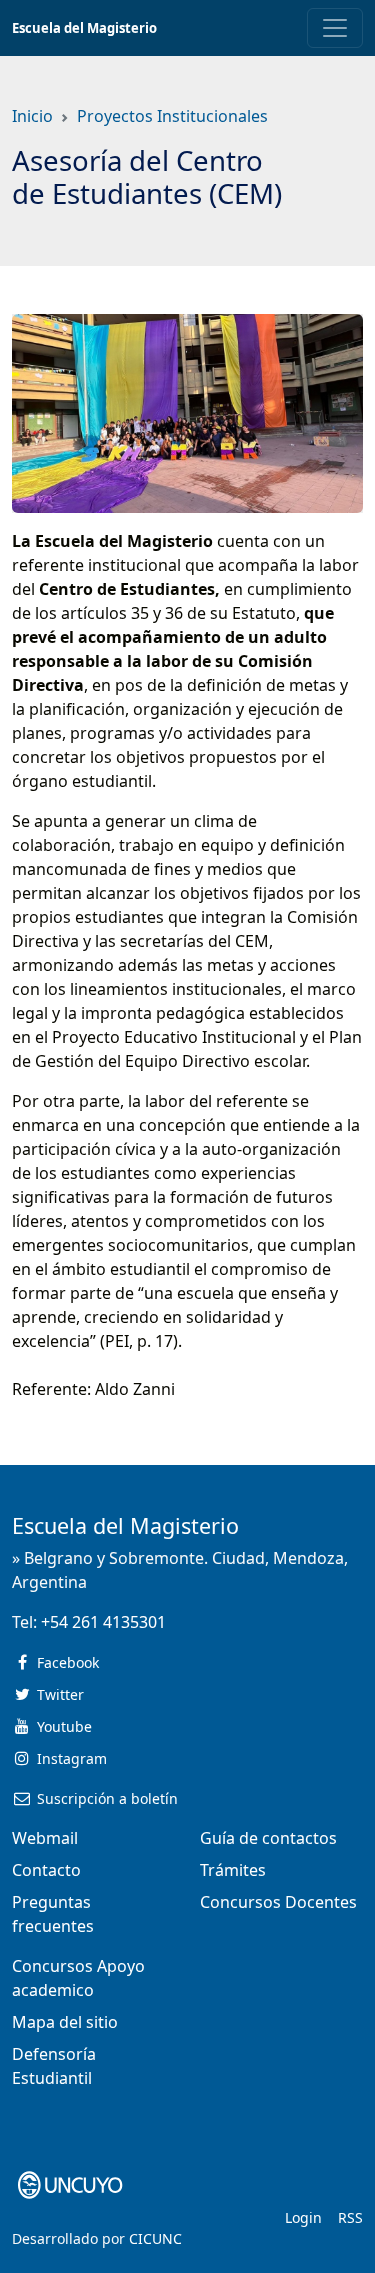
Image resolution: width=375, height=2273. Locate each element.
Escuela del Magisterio (84, 28)
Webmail (45, 1838)
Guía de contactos (268, 1838)
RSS (350, 2217)
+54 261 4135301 (103, 1622)
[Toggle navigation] (335, 28)
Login (303, 2217)
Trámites (233, 1870)
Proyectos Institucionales (172, 116)
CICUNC (155, 2238)
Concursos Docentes (278, 1902)
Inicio (32, 116)
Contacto (46, 1870)
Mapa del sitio (65, 2022)
